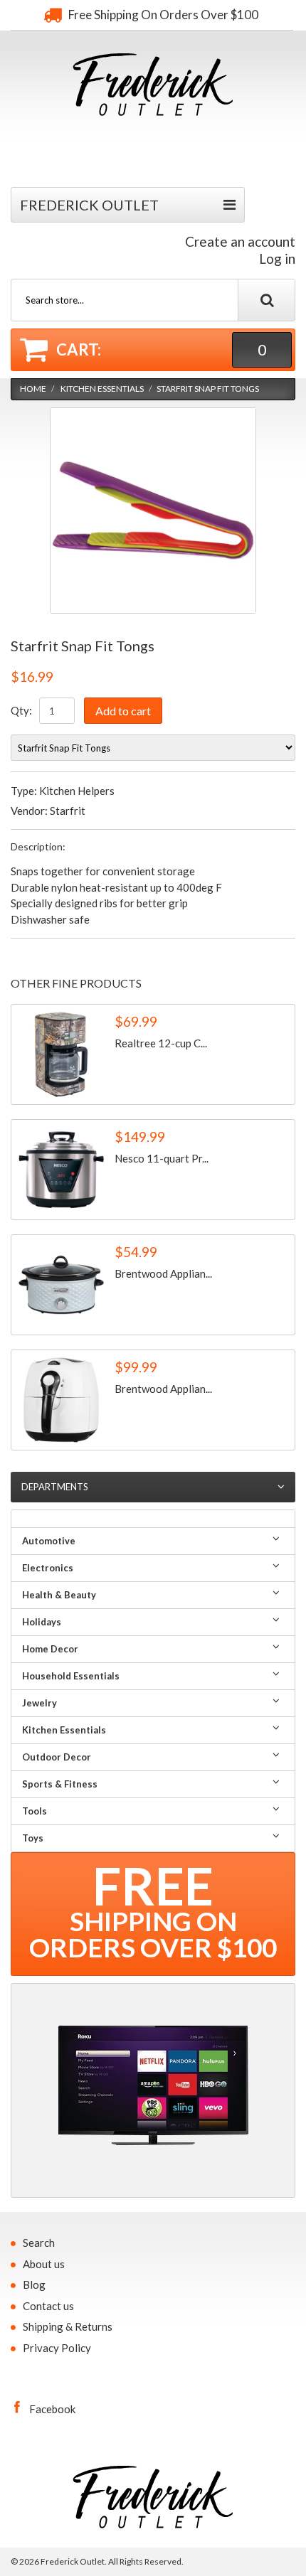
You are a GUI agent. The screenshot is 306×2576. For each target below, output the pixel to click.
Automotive (49, 1541)
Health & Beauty (59, 1595)
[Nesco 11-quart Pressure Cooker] (61, 1170)
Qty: (21, 710)
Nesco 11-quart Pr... (162, 1158)
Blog (34, 2284)
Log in (277, 258)
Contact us (48, 2306)
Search (39, 2243)
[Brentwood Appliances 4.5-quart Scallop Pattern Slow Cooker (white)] (61, 1285)
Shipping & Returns (68, 2326)
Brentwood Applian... (163, 1273)
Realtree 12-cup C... (161, 1043)
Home (33, 389)
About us (44, 2264)
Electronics (48, 1568)
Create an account (240, 241)
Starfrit (68, 811)
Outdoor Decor (57, 1757)
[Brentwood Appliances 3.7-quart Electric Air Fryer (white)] (61, 1400)
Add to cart (123, 711)
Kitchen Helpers (77, 791)
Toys (33, 1838)
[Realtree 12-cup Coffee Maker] (61, 1054)
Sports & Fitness (60, 1784)
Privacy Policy (57, 2348)
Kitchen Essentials (102, 389)
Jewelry (39, 1703)
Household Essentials (71, 1676)
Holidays (42, 1622)
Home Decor (50, 1649)
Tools (35, 1811)
